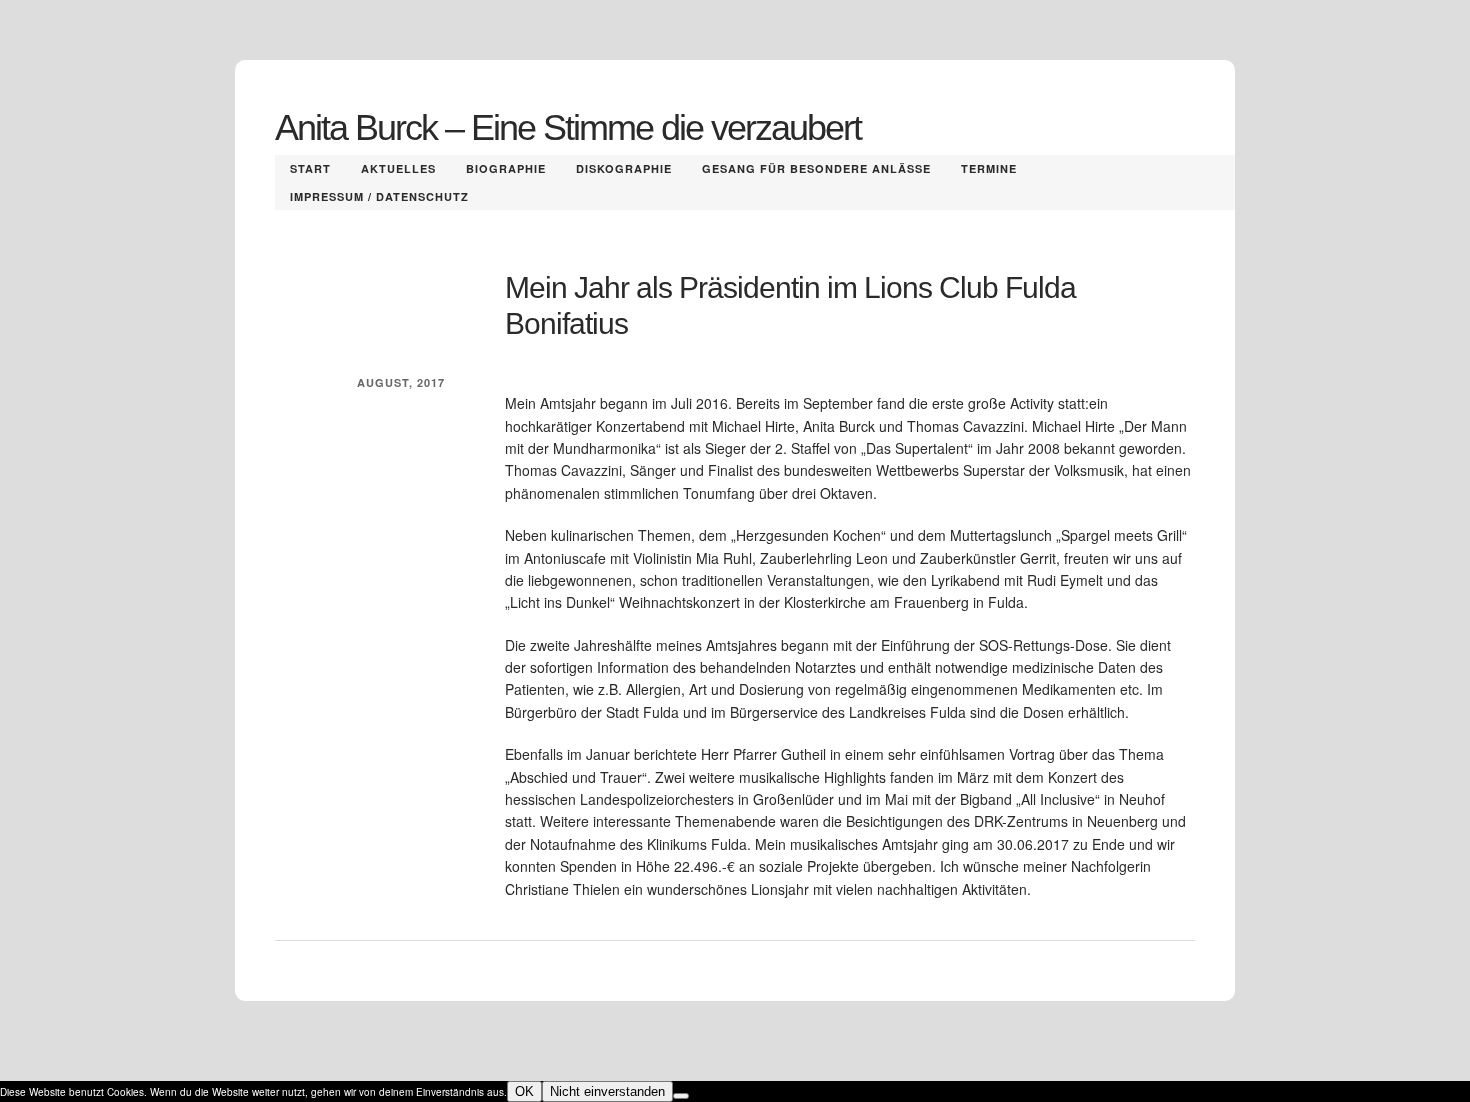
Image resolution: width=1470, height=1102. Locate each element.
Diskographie (624, 168)
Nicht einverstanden (607, 1091)
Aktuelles (398, 168)
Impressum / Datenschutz (379, 196)
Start (310, 168)
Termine (989, 168)
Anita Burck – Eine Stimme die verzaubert (568, 127)
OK (524, 1091)
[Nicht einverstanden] (681, 1096)
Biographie (506, 168)
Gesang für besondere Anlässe (816, 168)
